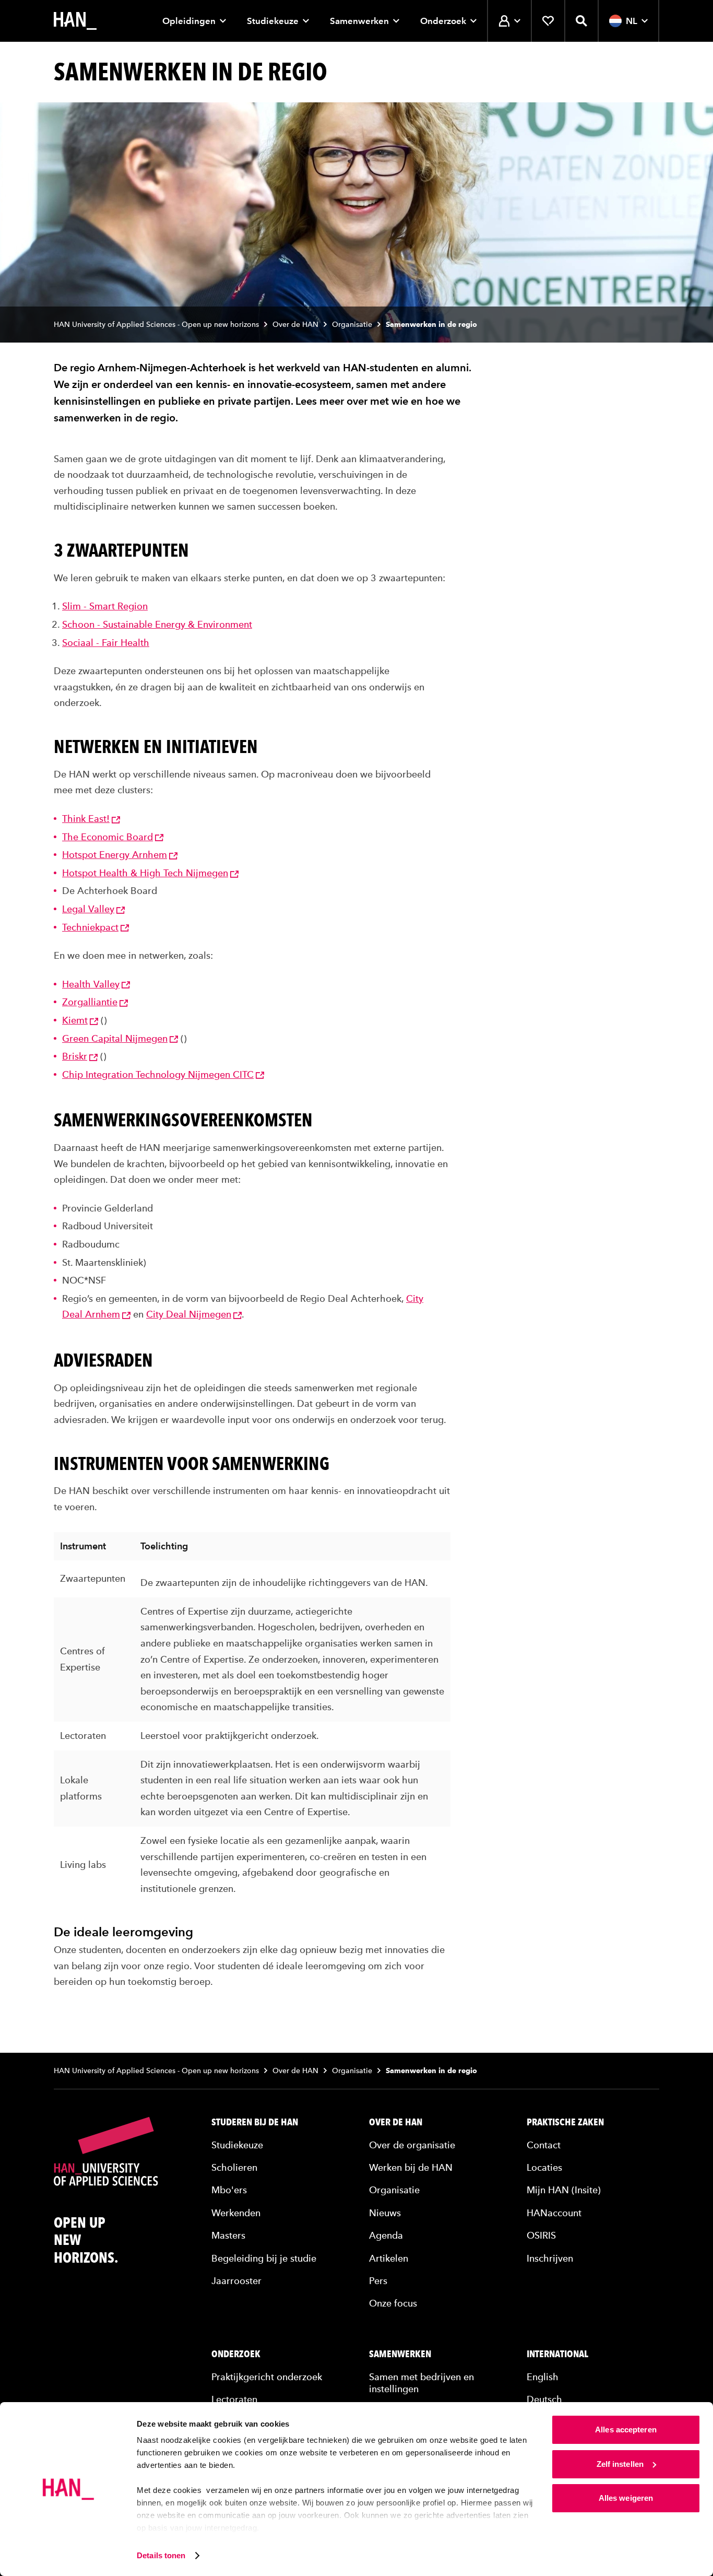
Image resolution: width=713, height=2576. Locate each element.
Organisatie (352, 325)
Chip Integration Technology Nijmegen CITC (158, 1074)
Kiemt (75, 1020)
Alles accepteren (626, 2430)
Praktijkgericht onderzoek (267, 2377)
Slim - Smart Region (105, 606)
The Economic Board (108, 837)
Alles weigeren (626, 2498)
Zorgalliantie (90, 1002)
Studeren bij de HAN (255, 2122)
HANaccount (554, 2213)
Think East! (86, 819)
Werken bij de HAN (411, 2167)
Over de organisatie (412, 2145)
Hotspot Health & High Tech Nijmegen (145, 873)
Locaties (544, 2167)
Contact (544, 2145)
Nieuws (385, 2213)
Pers (378, 2281)
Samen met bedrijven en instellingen (421, 2383)
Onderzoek (443, 21)
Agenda (386, 2235)
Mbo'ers (229, 2190)
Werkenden (236, 2213)
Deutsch (544, 2399)
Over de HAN (295, 325)
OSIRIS (541, 2235)
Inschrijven (550, 2258)
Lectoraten (234, 2399)
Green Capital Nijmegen (115, 1038)
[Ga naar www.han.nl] (75, 21)
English (543, 2377)
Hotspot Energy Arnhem (115, 855)
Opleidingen (189, 21)
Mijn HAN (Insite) (564, 2190)
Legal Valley (88, 909)
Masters (228, 2235)
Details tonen (161, 2555)
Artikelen (389, 2258)
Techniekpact (90, 927)
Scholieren (234, 2167)
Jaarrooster (236, 2281)
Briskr (75, 1056)
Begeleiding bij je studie (264, 2258)
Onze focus (393, 2303)
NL (632, 21)
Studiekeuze (273, 21)
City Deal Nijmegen (189, 1314)
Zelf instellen (620, 2464)
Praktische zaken (565, 2122)
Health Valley (91, 984)
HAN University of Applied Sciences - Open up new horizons (156, 325)
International (557, 2354)
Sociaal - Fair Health (106, 643)
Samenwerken (359, 21)
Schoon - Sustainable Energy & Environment (157, 624)
